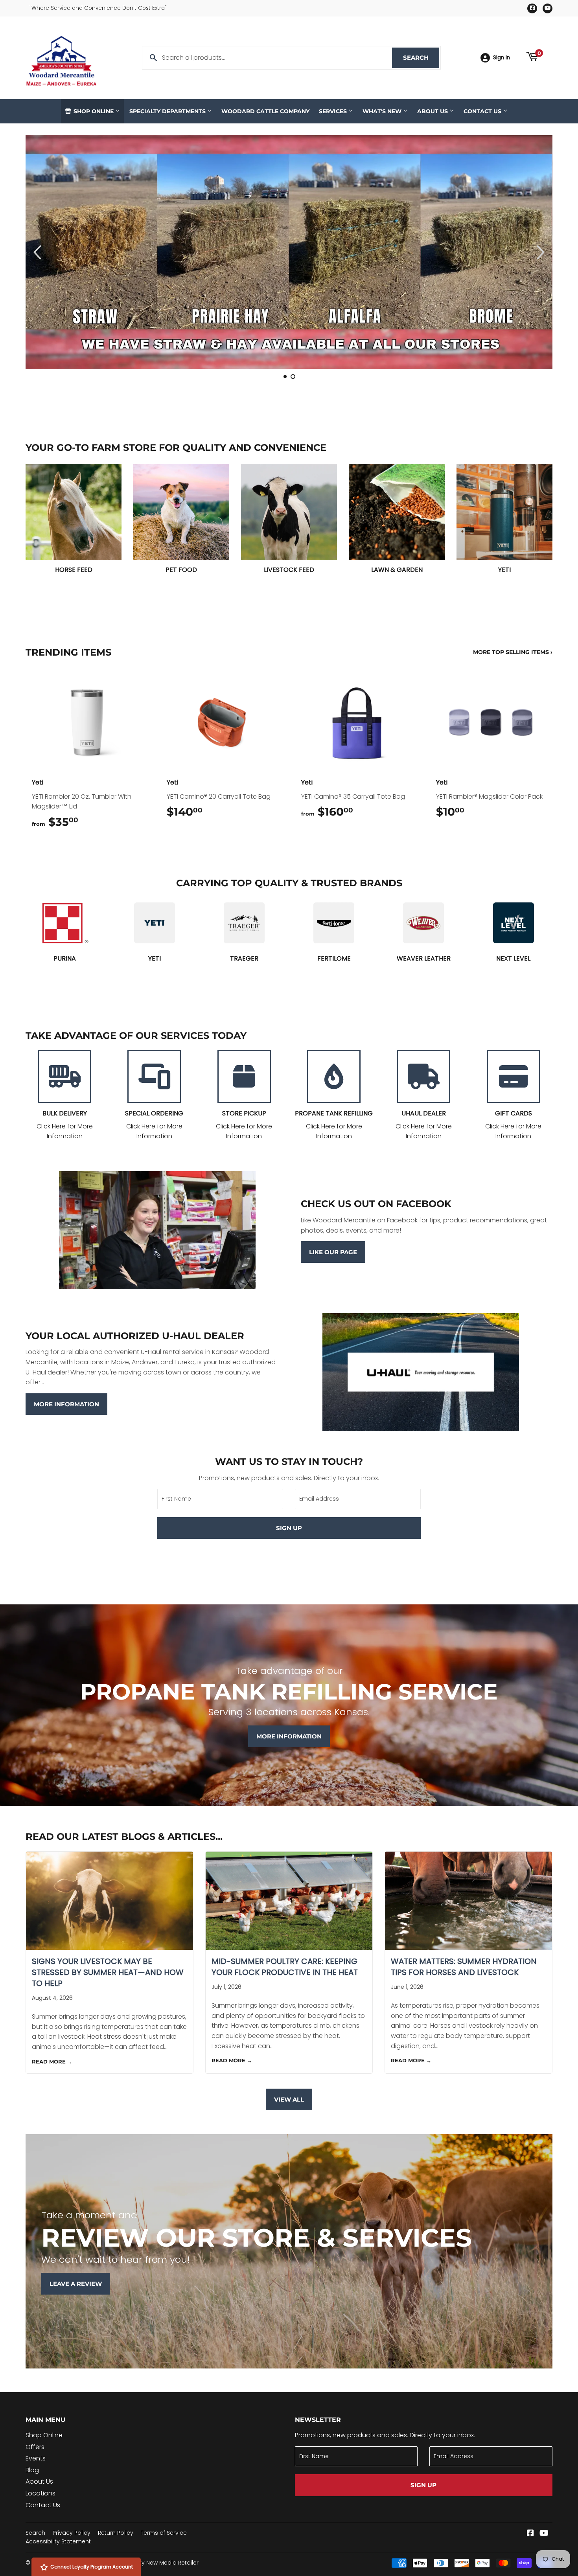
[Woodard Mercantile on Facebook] (530, 2534)
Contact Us (483, 111)
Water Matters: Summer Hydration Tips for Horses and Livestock (464, 1967)
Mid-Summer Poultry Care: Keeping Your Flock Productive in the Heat (285, 1967)
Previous (42, 252)
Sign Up (289, 1528)
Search (421, 58)
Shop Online (94, 111)
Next (536, 252)
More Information (66, 1404)
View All (289, 2099)
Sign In (502, 58)
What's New (383, 111)
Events (36, 2458)
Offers (35, 2447)
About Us (433, 111)
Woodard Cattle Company (265, 111)
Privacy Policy (72, 2533)
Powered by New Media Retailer (155, 2563)
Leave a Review (76, 2284)
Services (334, 111)
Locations (40, 2493)
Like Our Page (333, 1252)
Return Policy (116, 2533)
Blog (32, 2470)
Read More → (52, 2062)
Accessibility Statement (58, 2541)
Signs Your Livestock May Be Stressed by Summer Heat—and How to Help (108, 1972)
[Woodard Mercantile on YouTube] (544, 2534)
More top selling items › (513, 652)
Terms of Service (164, 2533)
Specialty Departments (168, 111)
